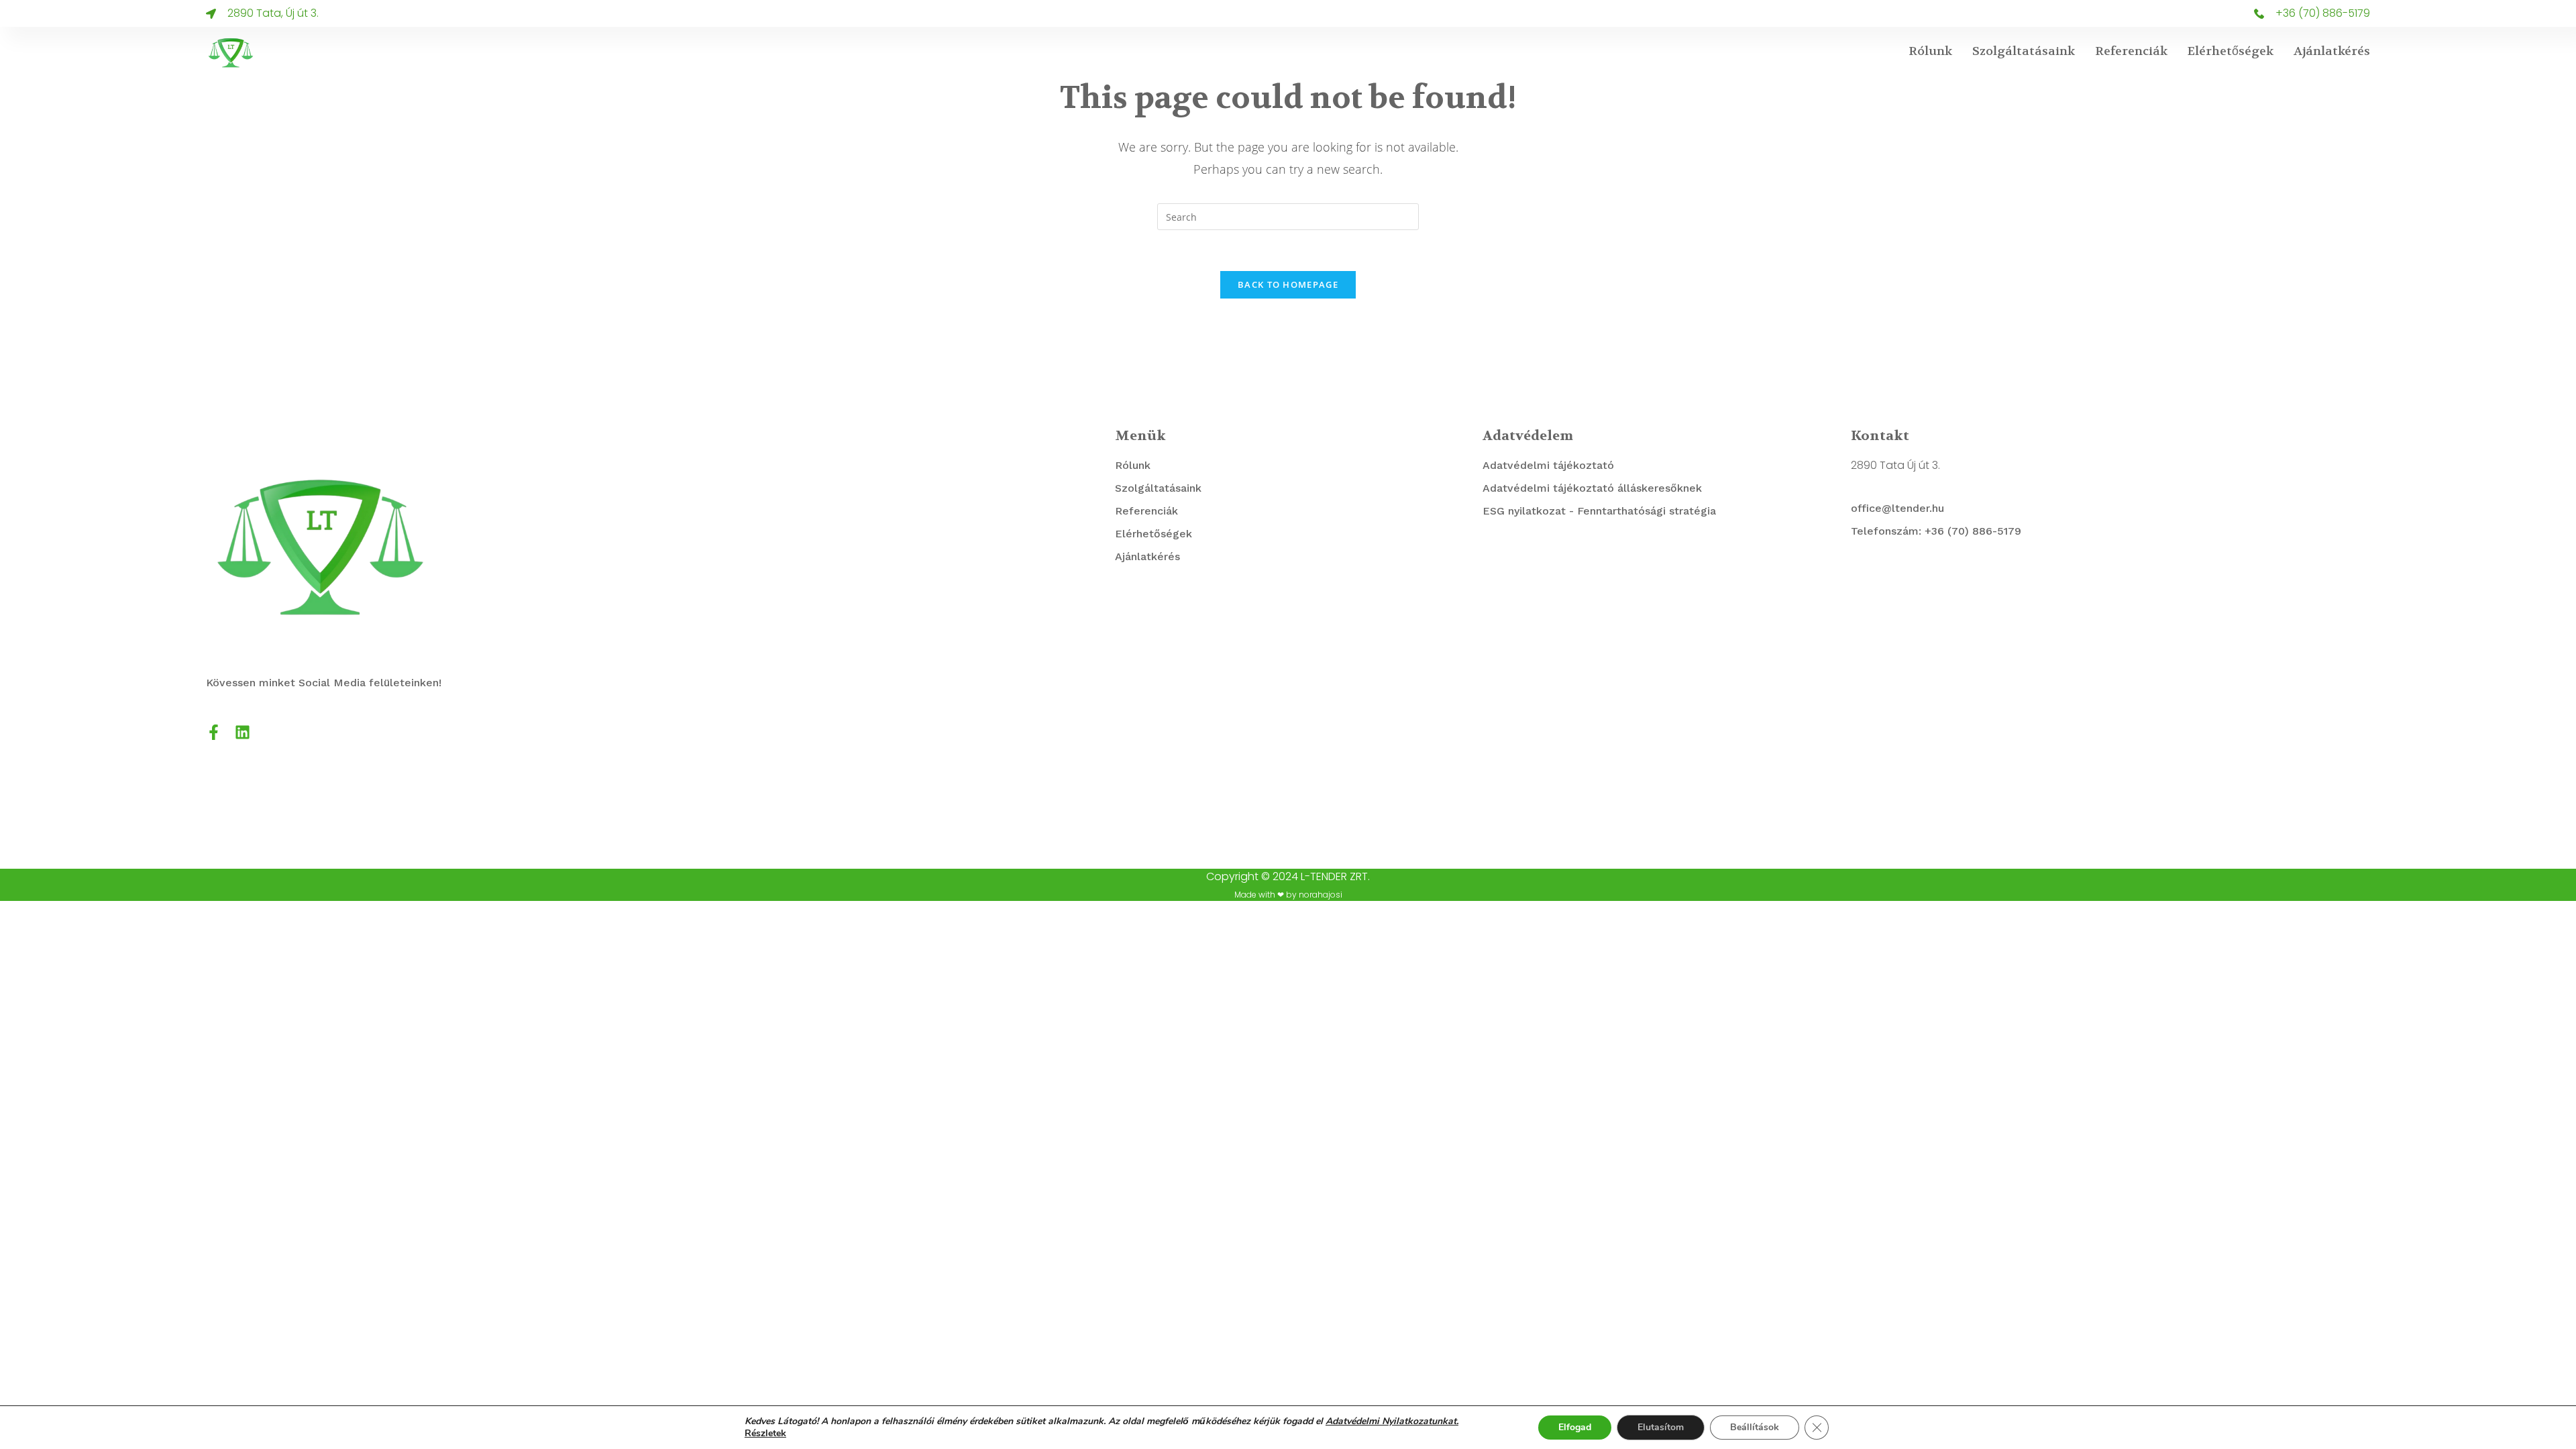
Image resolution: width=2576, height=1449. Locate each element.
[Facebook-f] (214, 732)
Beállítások (1755, 1427)
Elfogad (1575, 1427)
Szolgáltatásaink (2024, 51)
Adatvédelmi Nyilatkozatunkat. (1392, 1421)
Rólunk (1930, 51)
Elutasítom (1661, 1427)
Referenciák (2131, 51)
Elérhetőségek (2231, 51)
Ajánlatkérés (2332, 51)
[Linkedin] (243, 732)
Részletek (765, 1434)
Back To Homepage (1288, 284)
